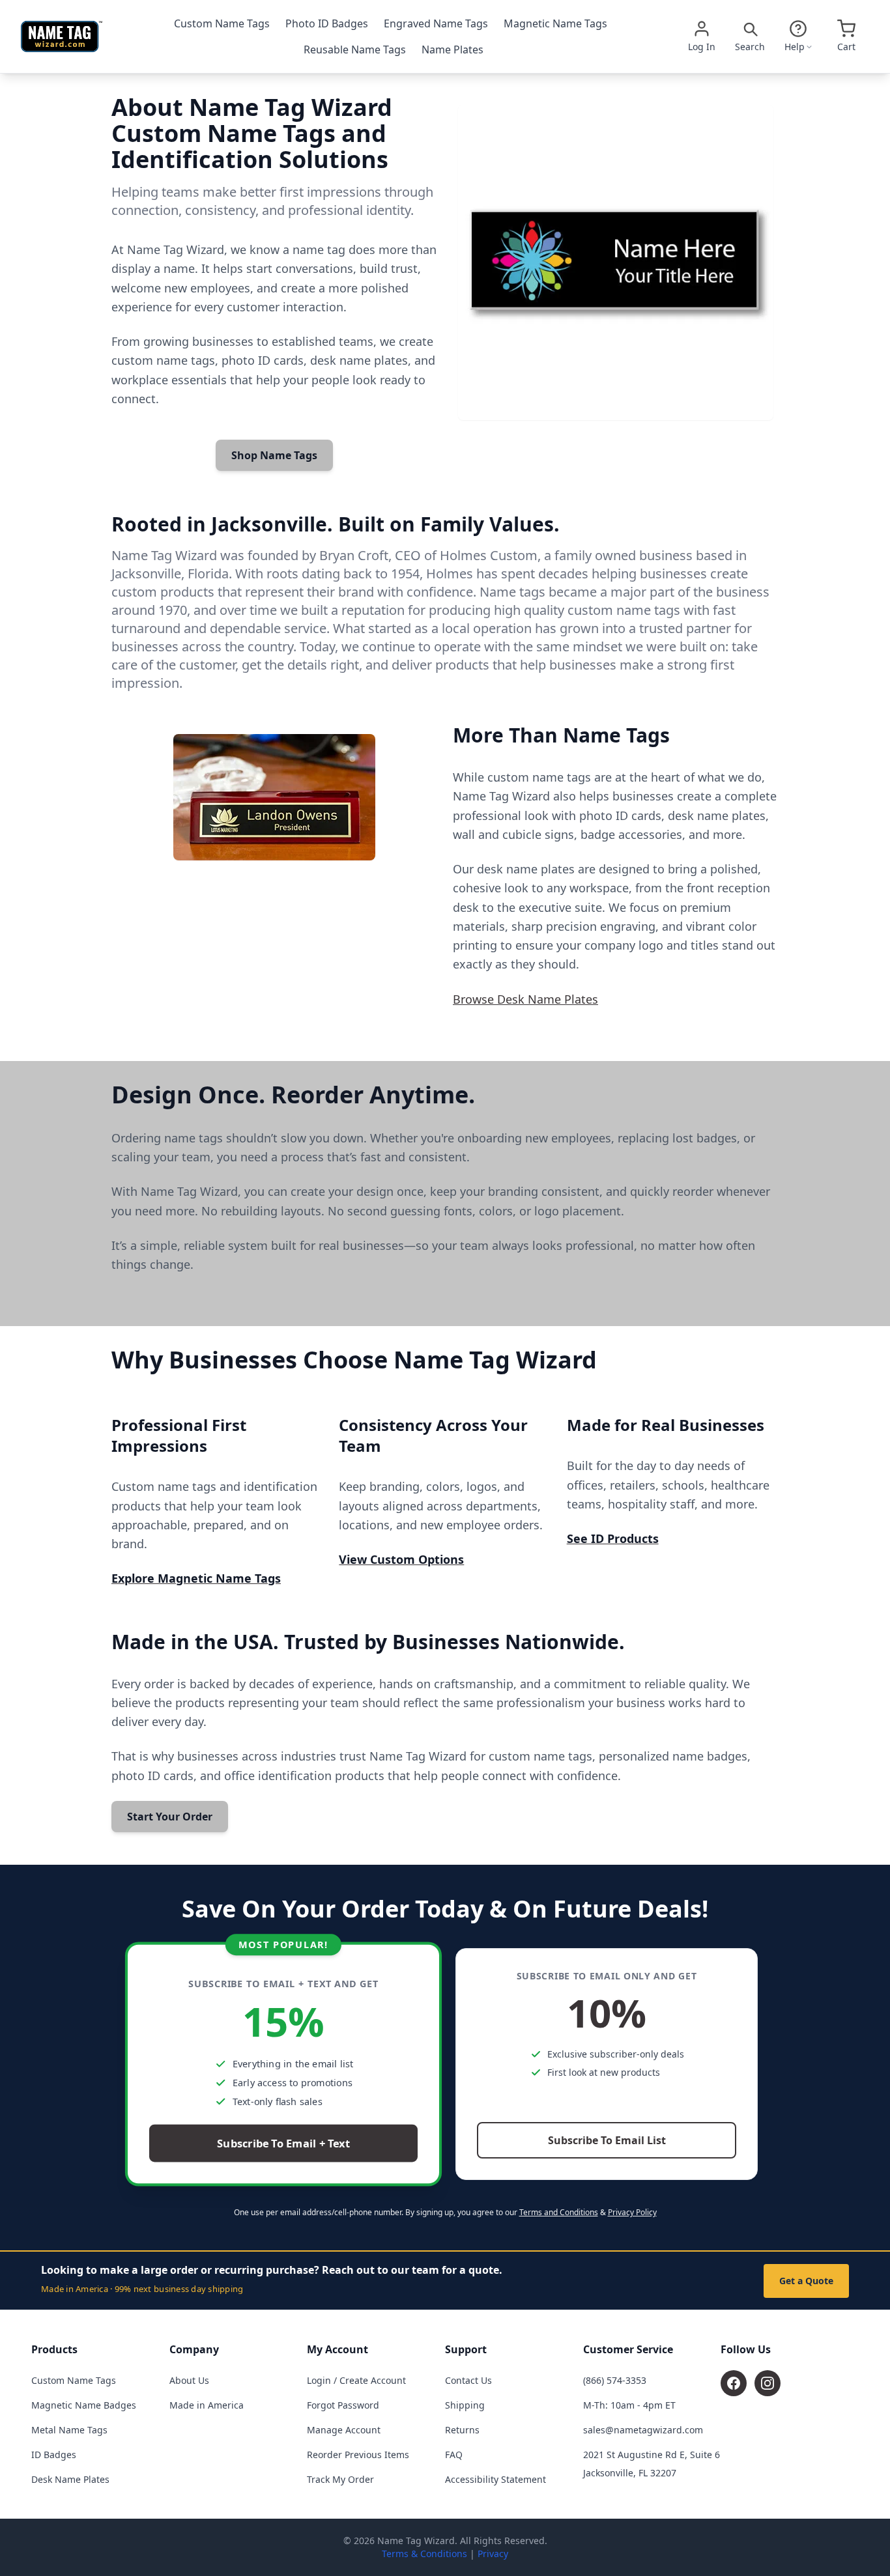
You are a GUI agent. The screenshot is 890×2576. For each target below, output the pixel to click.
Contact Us (468, 2380)
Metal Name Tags (69, 2430)
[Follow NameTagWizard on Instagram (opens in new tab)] (768, 2383)
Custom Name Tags (222, 23)
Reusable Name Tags (355, 50)
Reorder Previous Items (358, 2455)
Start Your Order (170, 1817)
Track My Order (340, 2479)
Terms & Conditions (424, 2554)
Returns (462, 2430)
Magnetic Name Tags (555, 23)
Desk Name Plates (70, 2479)
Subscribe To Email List (607, 2140)
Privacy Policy (632, 2212)
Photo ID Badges (327, 23)
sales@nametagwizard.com (643, 2430)
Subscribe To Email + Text (283, 2144)
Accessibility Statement (495, 2479)
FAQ (454, 2455)
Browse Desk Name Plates (525, 999)
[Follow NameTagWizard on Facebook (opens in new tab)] (734, 2383)
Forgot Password (343, 2405)
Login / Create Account (356, 2380)
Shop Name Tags (274, 455)
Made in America (207, 2405)
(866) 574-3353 (615, 2380)
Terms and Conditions (559, 2212)
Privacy (493, 2554)
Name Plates (452, 50)
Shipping (465, 2405)
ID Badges (54, 2455)
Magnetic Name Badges (84, 2405)
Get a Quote (806, 2281)
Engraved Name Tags (436, 23)
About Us (189, 2380)
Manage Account (344, 2430)
